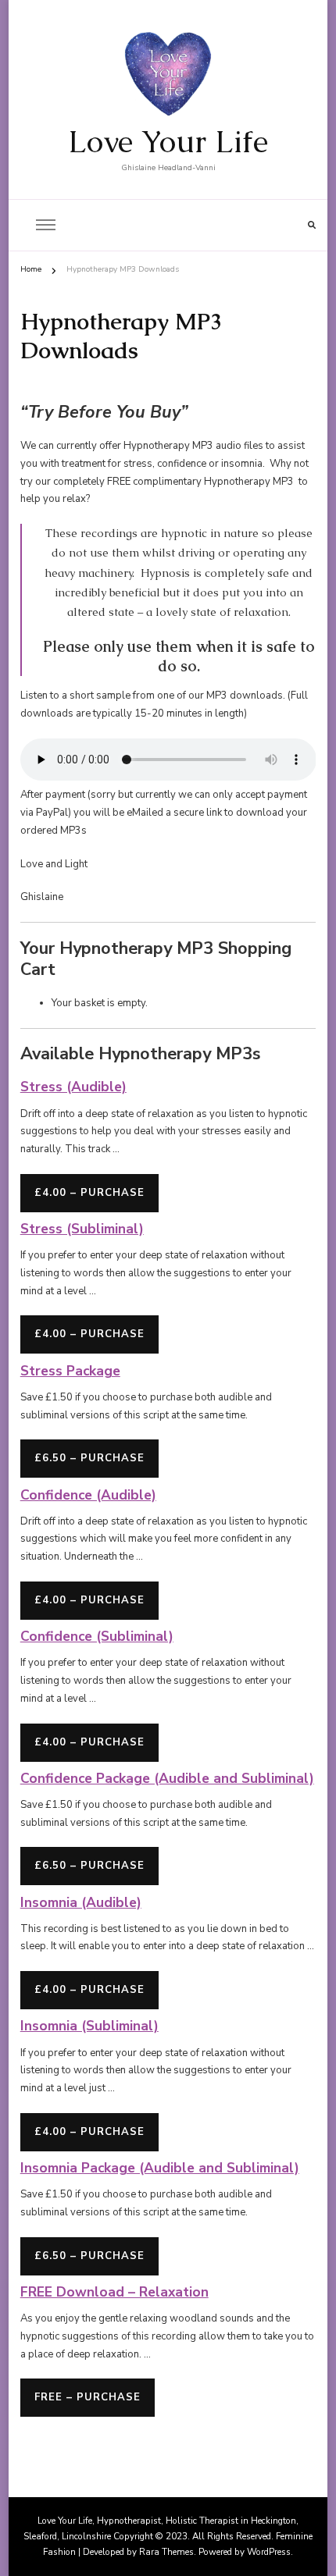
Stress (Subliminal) (82, 1229)
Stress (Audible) (73, 1087)
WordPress (269, 2552)
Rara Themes (166, 2552)
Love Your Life (168, 141)
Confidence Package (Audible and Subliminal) (167, 1778)
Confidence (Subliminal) (97, 1636)
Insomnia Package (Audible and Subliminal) (160, 2168)
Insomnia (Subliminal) (89, 2026)
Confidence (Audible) (88, 1495)
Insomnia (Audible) (81, 1902)
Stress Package (70, 1371)
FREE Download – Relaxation (114, 2292)
